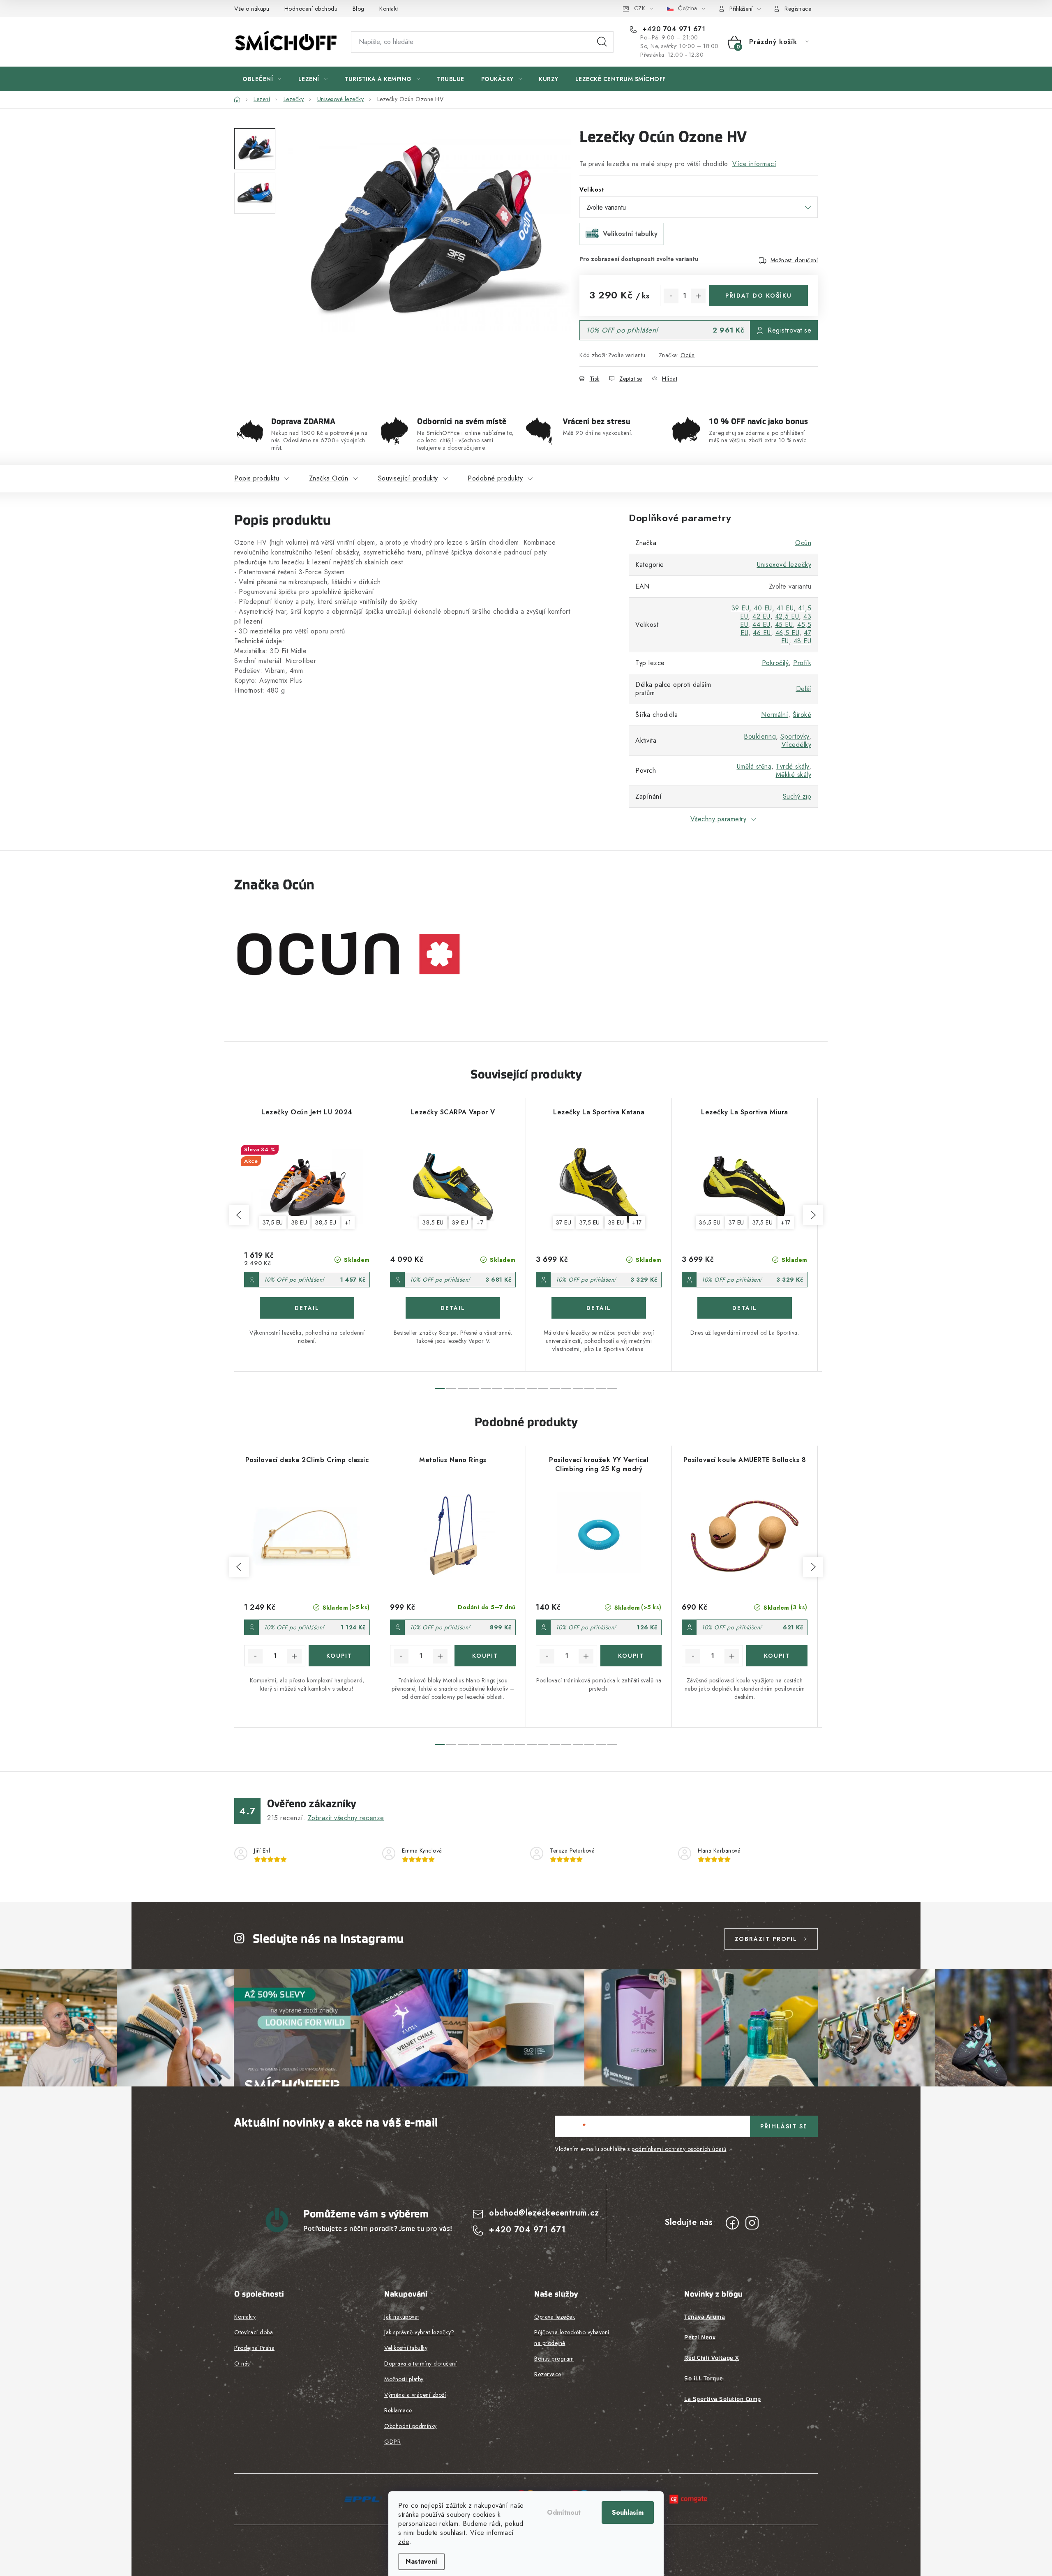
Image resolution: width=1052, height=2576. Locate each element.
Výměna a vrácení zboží (415, 2395)
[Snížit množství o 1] (671, 296)
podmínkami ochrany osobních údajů (679, 2149)
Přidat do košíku (759, 296)
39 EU (741, 608)
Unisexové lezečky (784, 565)
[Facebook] (732, 2223)
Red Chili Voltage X (712, 2358)
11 (566, 1388)
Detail (307, 1308)
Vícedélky (797, 745)
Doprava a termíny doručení (420, 2363)
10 (555, 1388)
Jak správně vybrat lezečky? (419, 2332)
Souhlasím (628, 2512)
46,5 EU (788, 633)
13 (589, 1388)
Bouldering (760, 736)
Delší (804, 689)
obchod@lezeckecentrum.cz (544, 2213)
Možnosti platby (404, 2379)
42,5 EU (787, 616)
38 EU (299, 1222)
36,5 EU (710, 1222)
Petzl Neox (700, 2337)
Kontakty (245, 2317)
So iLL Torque (704, 2378)
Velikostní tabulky (406, 2348)
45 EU (784, 625)
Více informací (754, 164)
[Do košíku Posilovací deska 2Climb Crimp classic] (339, 1656)
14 (601, 1388)
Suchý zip (797, 796)
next (813, 1215)
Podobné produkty (495, 478)
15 (612, 1388)
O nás (242, 2363)
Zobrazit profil (766, 1939)
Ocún (688, 355)
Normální (775, 715)
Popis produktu (257, 478)
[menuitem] (262, 79)
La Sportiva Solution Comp (723, 2399)
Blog (359, 9)
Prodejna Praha (254, 2348)
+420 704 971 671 (673, 29)
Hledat (602, 42)
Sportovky (795, 736)
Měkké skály (794, 775)
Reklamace (398, 2410)
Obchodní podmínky (411, 2426)
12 (578, 1388)
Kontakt (389, 9)
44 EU (761, 625)
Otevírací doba (254, 2332)
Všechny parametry (719, 819)
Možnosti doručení (794, 260)
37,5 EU (273, 1222)
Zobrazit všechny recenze (346, 1818)
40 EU (763, 608)
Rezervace (548, 2374)
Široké (802, 715)
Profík (802, 663)
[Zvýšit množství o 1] (698, 296)
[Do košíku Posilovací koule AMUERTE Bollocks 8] (777, 1656)
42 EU (761, 616)
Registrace (798, 9)
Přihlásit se (784, 2126)
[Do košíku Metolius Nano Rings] (485, 1656)
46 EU (762, 633)
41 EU (785, 608)
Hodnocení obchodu (311, 9)
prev (239, 1215)
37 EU (564, 1222)
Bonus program (554, 2359)
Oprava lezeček (555, 2317)
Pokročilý (775, 663)
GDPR (392, 2442)
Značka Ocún (329, 478)
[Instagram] (752, 2223)
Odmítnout (564, 2512)
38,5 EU (326, 1222)
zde (404, 2542)
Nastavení (421, 2561)
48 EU (803, 641)
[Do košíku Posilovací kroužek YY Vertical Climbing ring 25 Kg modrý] (631, 1656)
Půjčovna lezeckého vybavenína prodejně (572, 2338)
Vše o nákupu (252, 9)
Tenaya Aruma (705, 2317)
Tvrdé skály (792, 766)
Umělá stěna (754, 766)
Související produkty (408, 478)
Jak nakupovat (402, 2317)
